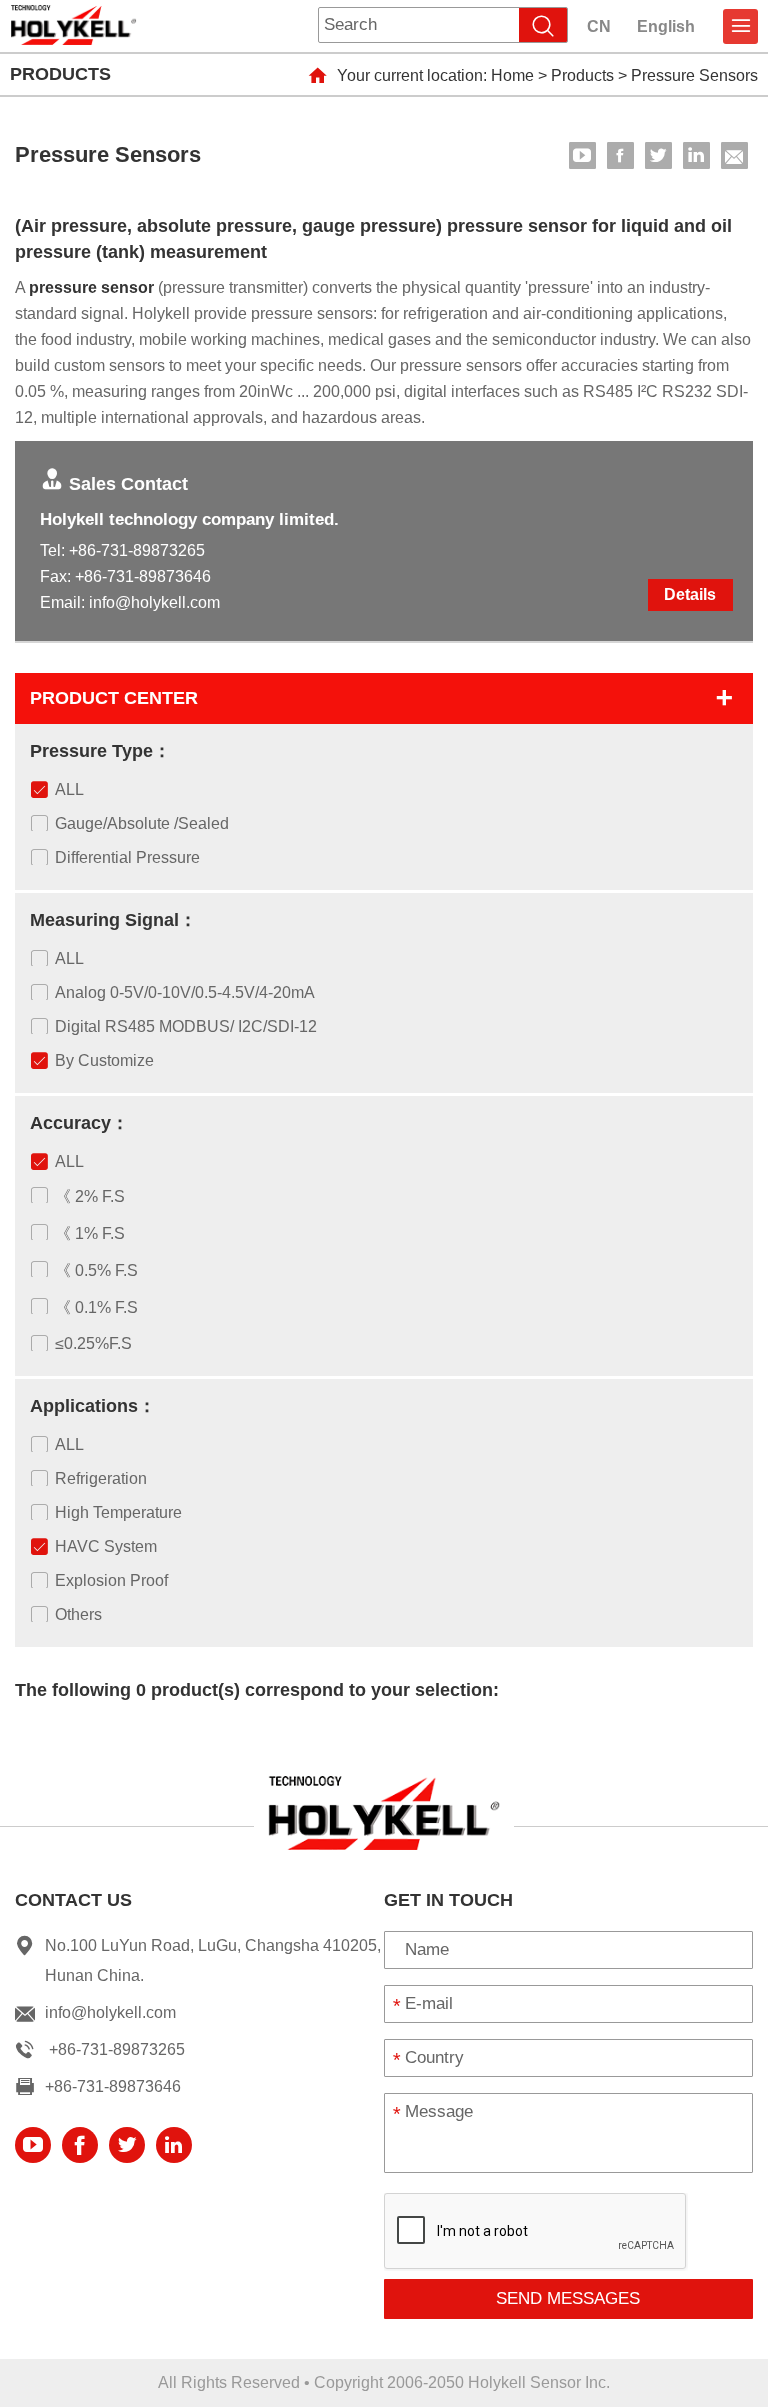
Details (690, 594)
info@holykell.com (154, 602)
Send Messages (568, 2298)
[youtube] (582, 155)
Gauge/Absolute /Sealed (142, 823)
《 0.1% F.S (96, 1307)
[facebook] (620, 155)
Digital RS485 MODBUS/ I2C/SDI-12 (186, 1026)
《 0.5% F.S (96, 1270)
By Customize (104, 1060)
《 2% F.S (90, 1196)
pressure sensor (91, 287)
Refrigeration (101, 1478)
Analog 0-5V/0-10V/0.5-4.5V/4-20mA (185, 992)
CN (599, 26)
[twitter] (658, 155)
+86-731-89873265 (137, 550)
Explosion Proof (111, 1580)
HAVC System (106, 1546)
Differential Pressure (127, 857)
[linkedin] (696, 155)
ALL (69, 789)
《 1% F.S (90, 1233)
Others (78, 1614)
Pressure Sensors (694, 75)
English (666, 26)
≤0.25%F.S (93, 1343)
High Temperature (118, 1512)
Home (512, 75)
